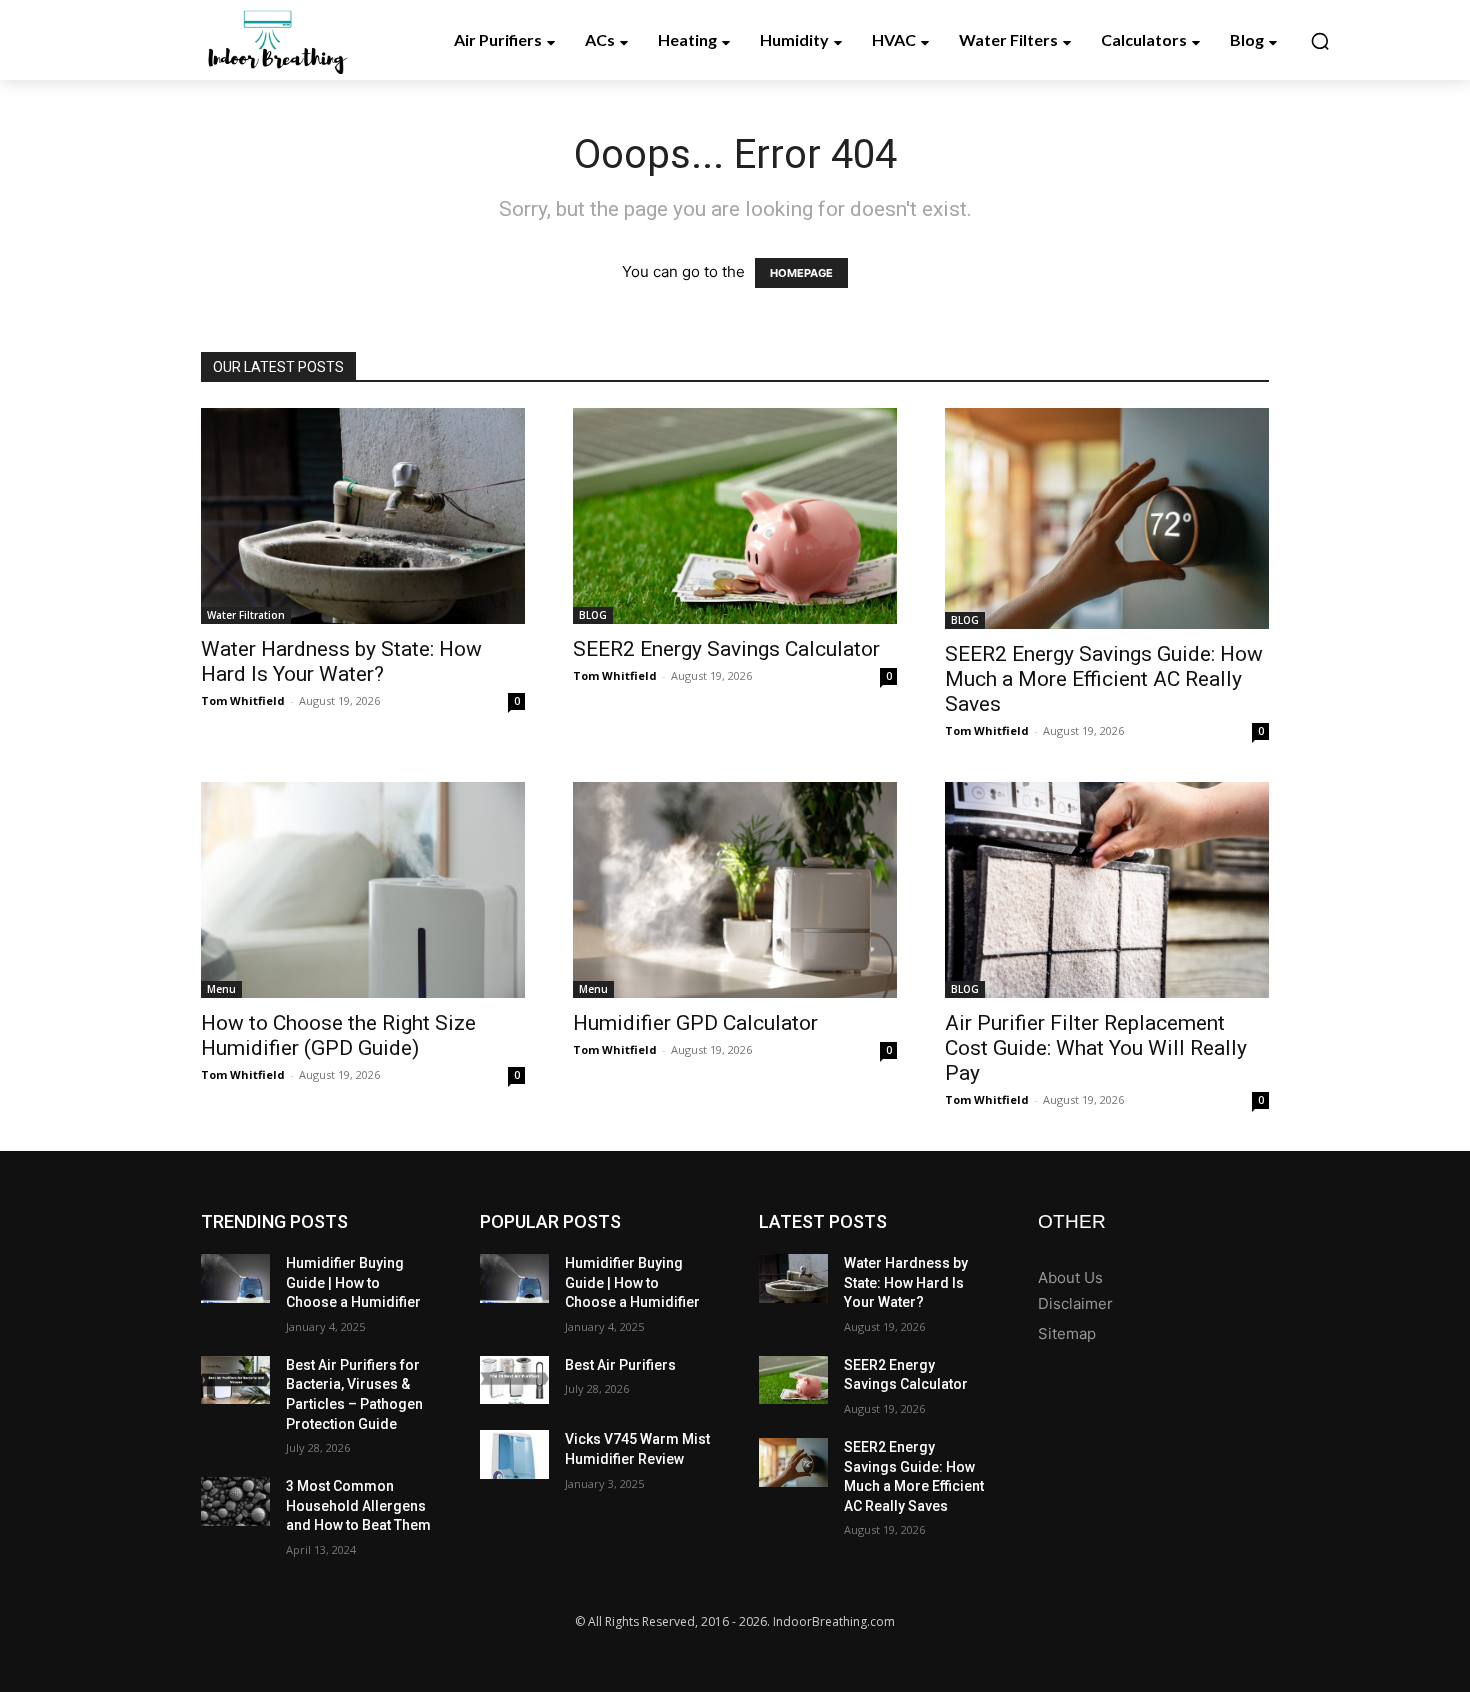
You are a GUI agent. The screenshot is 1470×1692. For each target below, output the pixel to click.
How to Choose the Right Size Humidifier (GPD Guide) (338, 1035)
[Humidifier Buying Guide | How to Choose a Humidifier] (235, 1278)
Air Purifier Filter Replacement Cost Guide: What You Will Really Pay (1096, 1048)
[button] (1320, 41)
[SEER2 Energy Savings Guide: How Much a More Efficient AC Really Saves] (1107, 518)
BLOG (593, 615)
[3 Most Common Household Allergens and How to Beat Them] (235, 1501)
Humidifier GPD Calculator (695, 1023)
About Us (1070, 1277)
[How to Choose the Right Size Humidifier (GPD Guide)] (363, 890)
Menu (221, 989)
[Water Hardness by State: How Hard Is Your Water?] (363, 516)
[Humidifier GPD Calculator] (735, 890)
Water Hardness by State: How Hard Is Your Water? (341, 661)
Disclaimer (1075, 1303)
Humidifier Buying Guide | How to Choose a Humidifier (353, 1282)
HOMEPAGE (801, 273)
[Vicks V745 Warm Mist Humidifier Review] (514, 1454)
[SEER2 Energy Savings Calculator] (735, 516)
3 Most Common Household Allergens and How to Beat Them (358, 1505)
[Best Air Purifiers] (514, 1380)
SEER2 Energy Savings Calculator (726, 649)
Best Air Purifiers (620, 1365)
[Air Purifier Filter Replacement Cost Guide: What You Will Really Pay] (1107, 890)
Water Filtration (246, 615)
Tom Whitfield (243, 700)
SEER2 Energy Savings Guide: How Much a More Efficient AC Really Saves (1104, 679)
